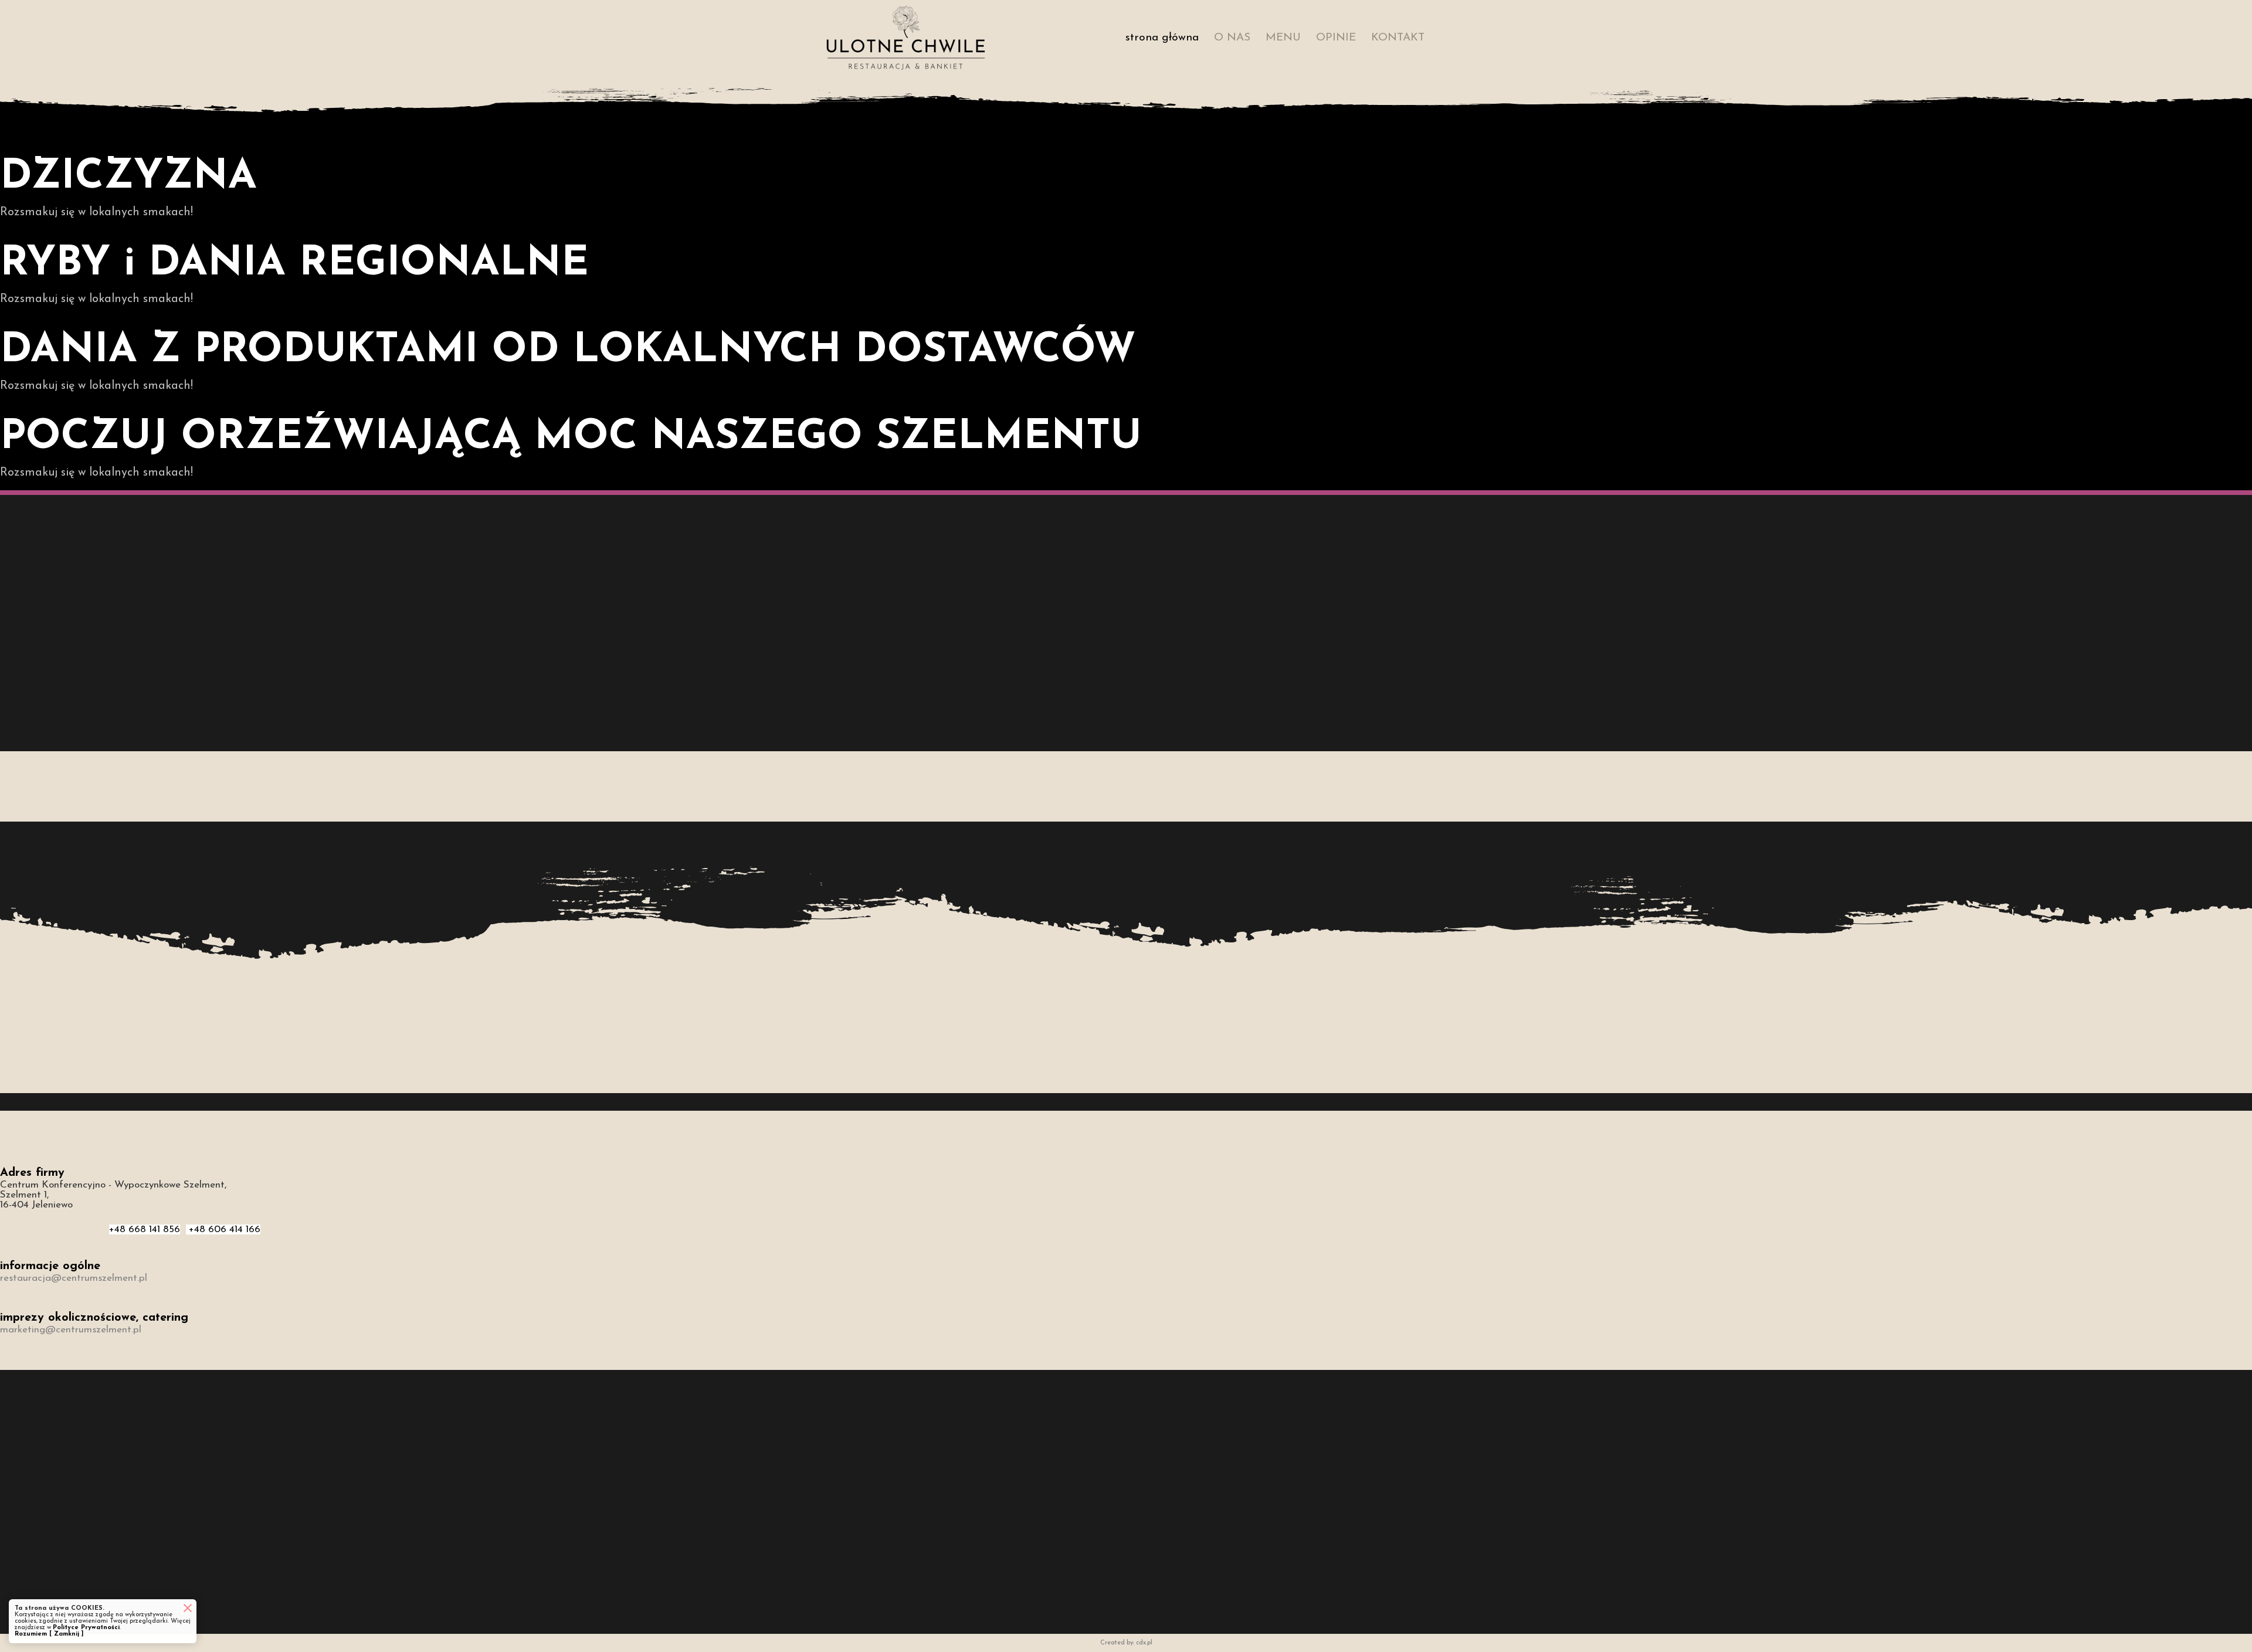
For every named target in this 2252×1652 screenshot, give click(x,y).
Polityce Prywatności (86, 1628)
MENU (1283, 38)
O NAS (1232, 38)
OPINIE (1336, 38)
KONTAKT (1398, 38)
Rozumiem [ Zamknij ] (49, 1634)
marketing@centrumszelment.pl (71, 1330)
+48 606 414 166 (223, 1229)
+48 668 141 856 (145, 1229)
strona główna (1162, 38)
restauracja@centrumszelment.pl (74, 1278)
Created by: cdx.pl (1126, 1643)
